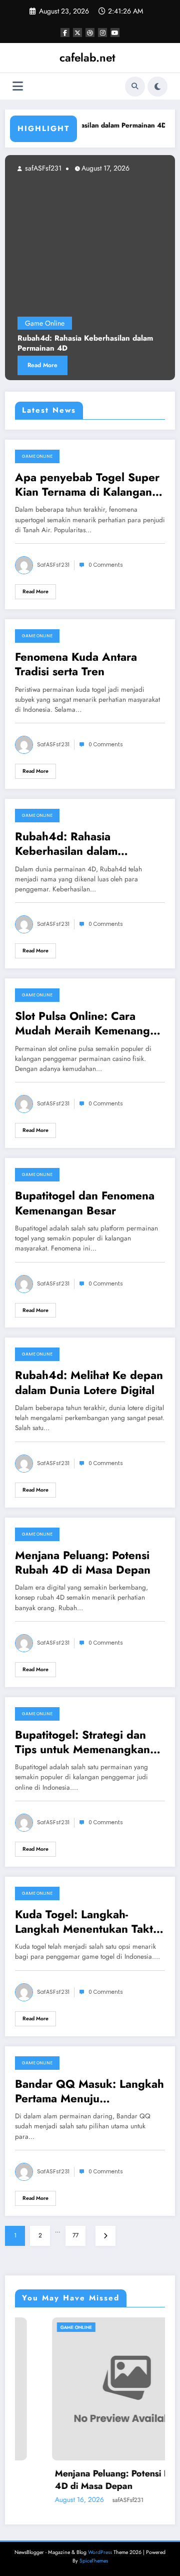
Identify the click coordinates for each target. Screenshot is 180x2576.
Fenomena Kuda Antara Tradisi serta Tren (76, 665)
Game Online (37, 456)
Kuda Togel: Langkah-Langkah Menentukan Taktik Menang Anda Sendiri (89, 1922)
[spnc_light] (157, 87)
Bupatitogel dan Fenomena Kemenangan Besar (85, 1203)
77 (75, 2235)
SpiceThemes (94, 2561)
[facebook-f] (65, 33)
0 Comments (106, 565)
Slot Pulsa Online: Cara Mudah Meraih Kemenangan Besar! (89, 1024)
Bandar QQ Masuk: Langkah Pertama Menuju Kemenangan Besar (89, 2092)
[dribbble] (90, 33)
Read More (35, 591)
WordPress (100, 2552)
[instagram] (102, 33)
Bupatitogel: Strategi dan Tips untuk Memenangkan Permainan (82, 1742)
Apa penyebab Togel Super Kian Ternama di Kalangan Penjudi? (87, 485)
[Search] (135, 87)
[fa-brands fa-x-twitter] (77, 33)
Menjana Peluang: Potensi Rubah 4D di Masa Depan (83, 1563)
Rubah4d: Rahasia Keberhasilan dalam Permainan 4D (66, 844)
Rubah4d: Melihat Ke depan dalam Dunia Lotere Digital (89, 1383)
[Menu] (18, 86)
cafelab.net (87, 58)
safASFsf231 (158, 168)
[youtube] (115, 33)
